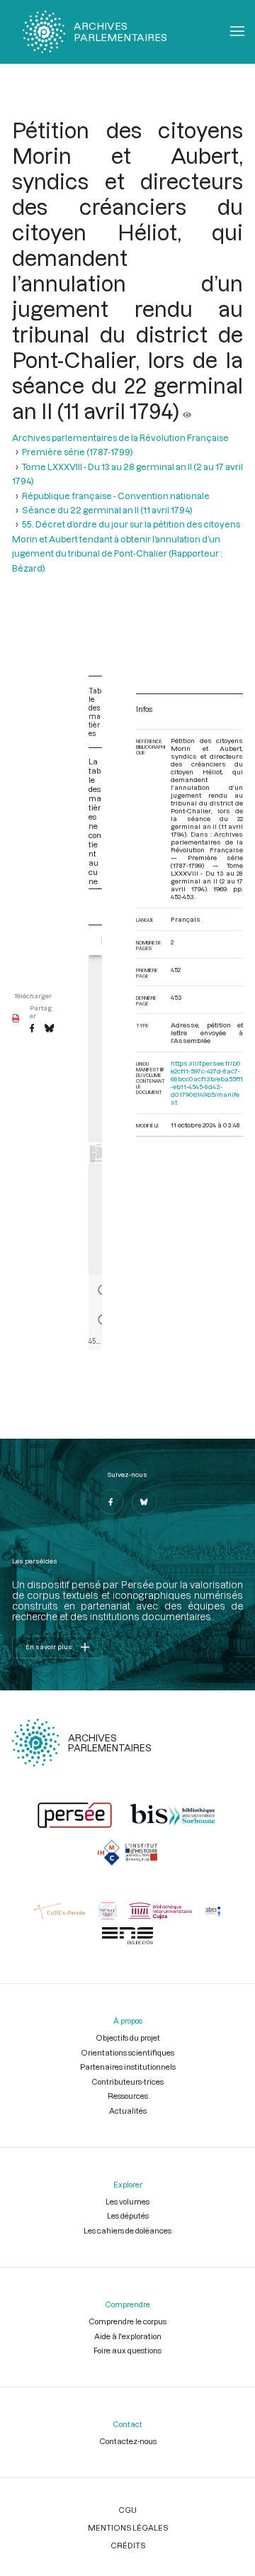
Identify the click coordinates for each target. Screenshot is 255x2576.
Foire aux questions (127, 2350)
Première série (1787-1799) (78, 452)
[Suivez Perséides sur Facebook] (110, 1502)
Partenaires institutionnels (128, 2067)
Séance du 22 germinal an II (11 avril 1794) (107, 510)
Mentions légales (128, 2527)
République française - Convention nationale (116, 496)
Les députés (128, 2215)
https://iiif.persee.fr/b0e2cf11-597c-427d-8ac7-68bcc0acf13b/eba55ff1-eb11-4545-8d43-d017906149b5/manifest (207, 1083)
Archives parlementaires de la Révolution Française (120, 437)
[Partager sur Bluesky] (49, 1029)
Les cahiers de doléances (127, 2230)
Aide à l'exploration (128, 2336)
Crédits (128, 2545)
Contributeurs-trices (127, 2081)
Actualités (128, 2111)
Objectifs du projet (128, 2037)
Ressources (128, 2096)
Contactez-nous (128, 2441)
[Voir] (187, 411)
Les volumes (127, 2201)
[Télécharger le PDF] (16, 1019)
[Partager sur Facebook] (32, 1029)
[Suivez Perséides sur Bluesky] (144, 1502)
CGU (127, 2510)
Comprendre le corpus (127, 2321)
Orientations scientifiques (127, 2052)
